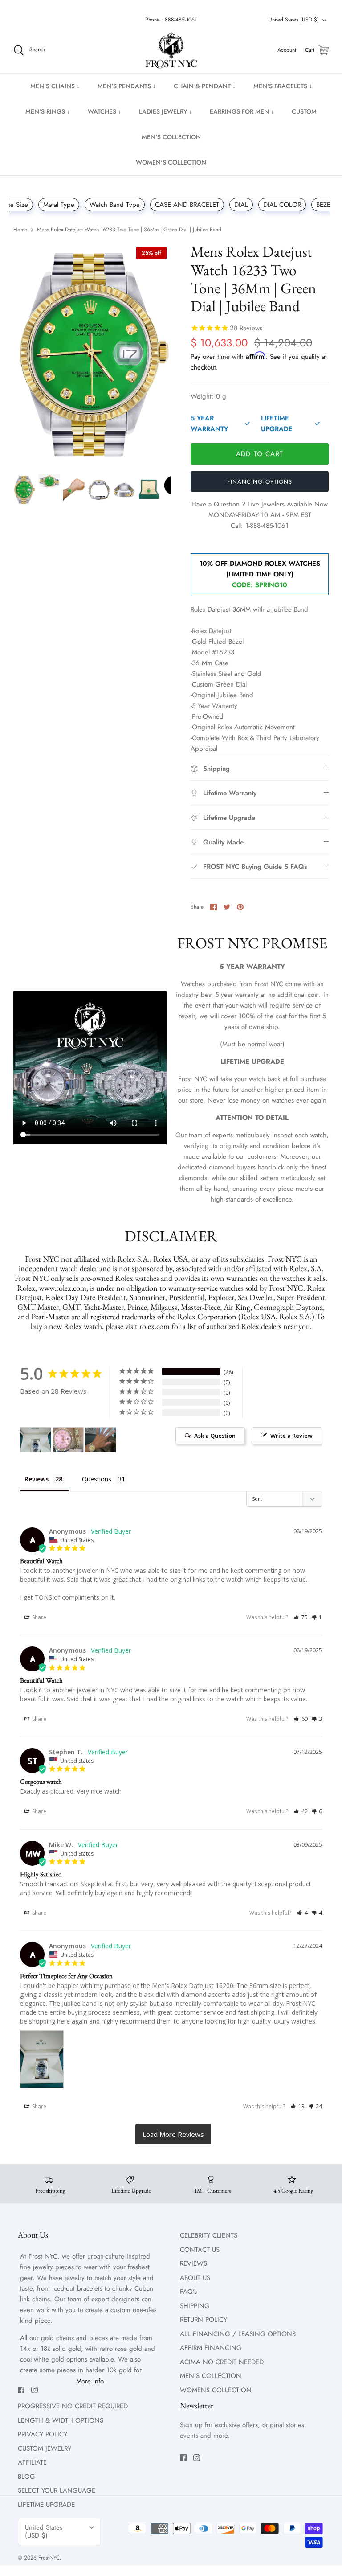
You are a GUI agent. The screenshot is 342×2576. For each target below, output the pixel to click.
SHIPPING (195, 2306)
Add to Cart (260, 454)
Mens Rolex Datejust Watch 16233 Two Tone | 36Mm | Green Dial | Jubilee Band (129, 230)
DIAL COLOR (282, 205)
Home (20, 230)
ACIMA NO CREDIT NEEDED (222, 2362)
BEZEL (325, 205)
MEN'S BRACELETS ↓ (283, 86)
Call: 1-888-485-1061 (260, 526)
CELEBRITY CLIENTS (209, 2235)
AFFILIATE (32, 2462)
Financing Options (260, 482)
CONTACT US (200, 2250)
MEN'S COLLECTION (171, 137)
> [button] (173, 2134)
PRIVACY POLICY (43, 2434)
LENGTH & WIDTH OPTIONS (61, 2420)
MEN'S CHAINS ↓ (55, 86)
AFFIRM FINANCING (211, 2348)
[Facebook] (21, 2390)
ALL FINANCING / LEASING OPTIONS (238, 2334)
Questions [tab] (97, 1479)
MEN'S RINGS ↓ (48, 111)
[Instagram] (35, 2390)
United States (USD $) (294, 20)
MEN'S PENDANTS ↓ (127, 86)
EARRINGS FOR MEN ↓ (242, 111)
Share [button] (39, 1617)
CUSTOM (304, 111)
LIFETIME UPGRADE (46, 2505)
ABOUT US (195, 2278)
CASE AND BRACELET (187, 205)
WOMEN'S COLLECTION (171, 162)
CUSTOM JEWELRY (45, 2448)
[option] (92, 354)
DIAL (241, 205)
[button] (301, 1617)
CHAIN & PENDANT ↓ (205, 86)
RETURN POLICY (204, 2320)
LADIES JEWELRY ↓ (165, 111)
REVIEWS (193, 2263)
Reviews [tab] (37, 1479)
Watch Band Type (115, 205)
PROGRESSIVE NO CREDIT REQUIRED (73, 2406)
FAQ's (188, 2292)
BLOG (26, 2477)
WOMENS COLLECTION (216, 2390)
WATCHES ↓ (104, 111)
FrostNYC (49, 2558)
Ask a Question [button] (215, 1436)
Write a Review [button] (291, 1436)
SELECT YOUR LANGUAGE (57, 2490)
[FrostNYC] (171, 50)
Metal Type (59, 205)
